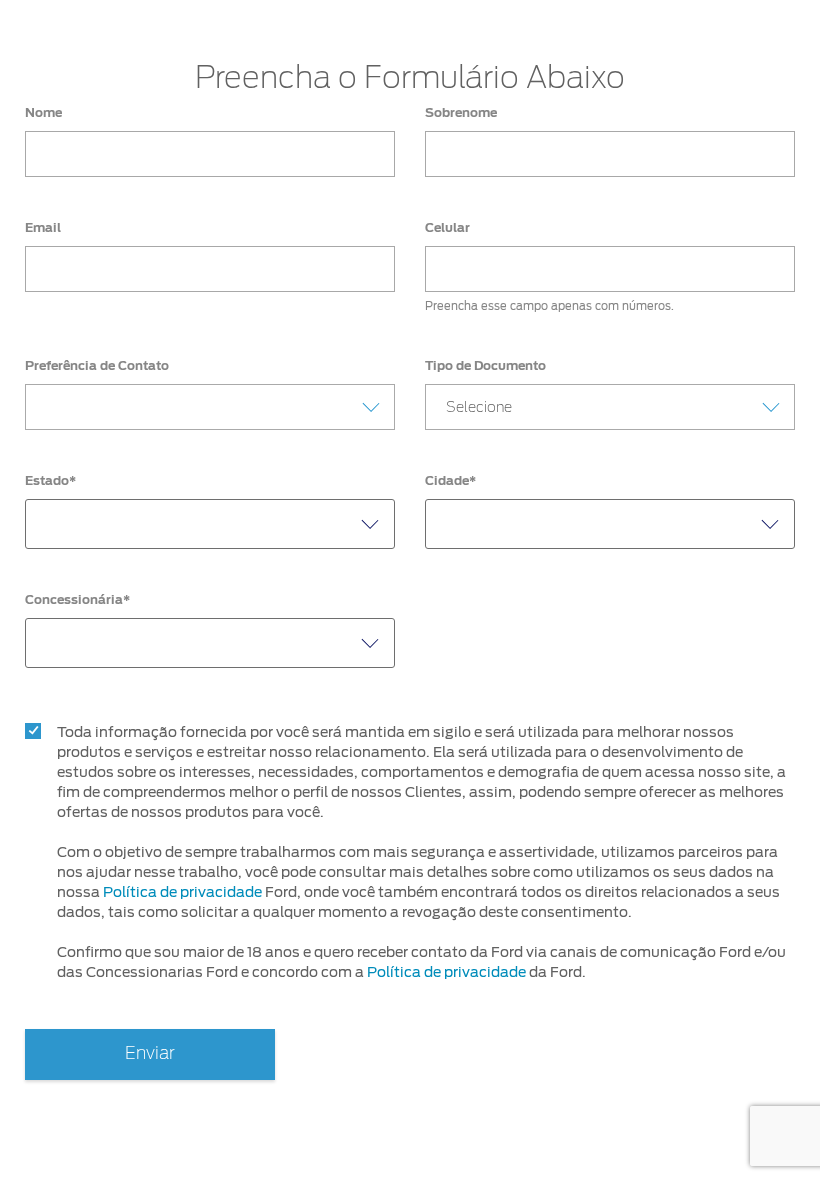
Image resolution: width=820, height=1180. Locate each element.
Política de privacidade (182, 892)
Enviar (150, 1053)
